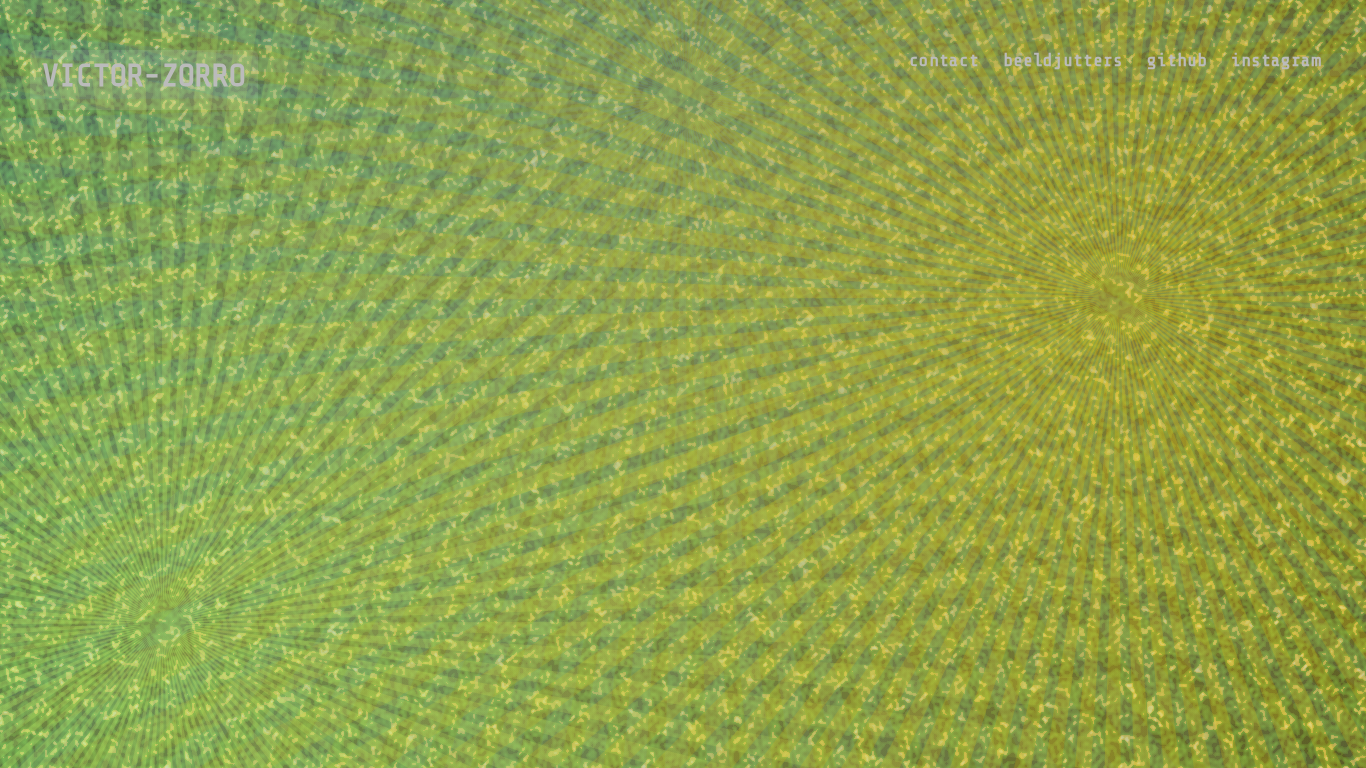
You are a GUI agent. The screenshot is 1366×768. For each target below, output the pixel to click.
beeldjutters (1063, 60)
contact (944, 60)
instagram (1276, 60)
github (1177, 60)
